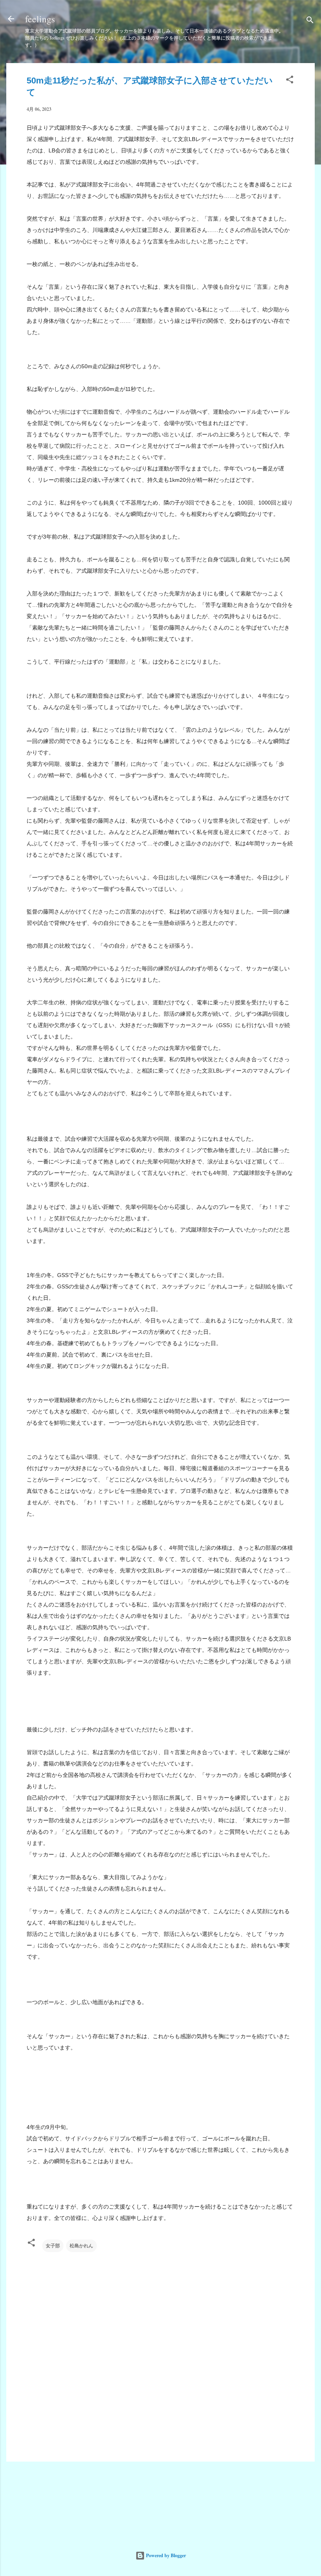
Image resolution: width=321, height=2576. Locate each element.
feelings (40, 19)
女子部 (53, 2246)
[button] (290, 81)
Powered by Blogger (165, 2555)
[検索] (310, 21)
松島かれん (81, 2246)
